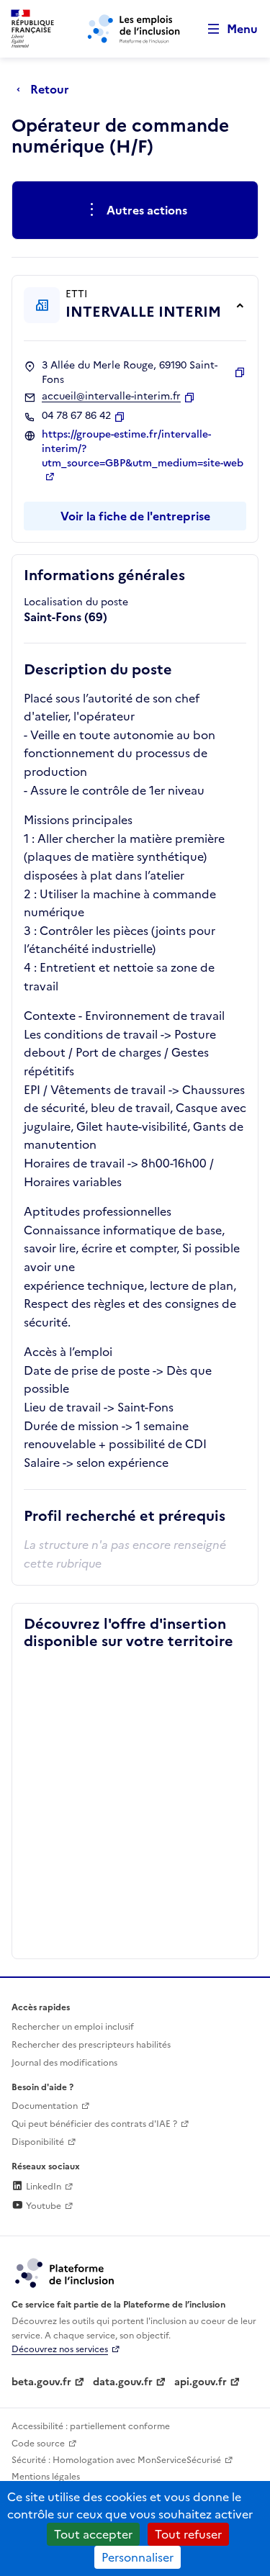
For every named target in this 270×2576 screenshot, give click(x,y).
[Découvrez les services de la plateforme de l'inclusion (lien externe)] (66, 2272)
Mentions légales (46, 2477)
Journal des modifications (64, 2063)
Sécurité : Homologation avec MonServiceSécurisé (116, 2460)
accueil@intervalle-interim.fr (111, 397)
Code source (38, 2444)
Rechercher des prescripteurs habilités (91, 2045)
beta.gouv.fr (41, 2382)
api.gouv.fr (201, 2382)
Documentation (45, 2106)
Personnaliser (138, 2557)
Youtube (42, 2206)
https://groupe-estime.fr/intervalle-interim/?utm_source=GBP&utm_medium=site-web (143, 449)
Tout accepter (93, 2534)
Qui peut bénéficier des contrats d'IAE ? (94, 2124)
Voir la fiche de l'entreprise (135, 516)
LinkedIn (42, 2187)
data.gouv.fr (123, 2382)
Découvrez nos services (60, 2349)
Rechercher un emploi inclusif (73, 2027)
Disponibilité (38, 2142)
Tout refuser (188, 2534)
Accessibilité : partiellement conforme (91, 2426)
